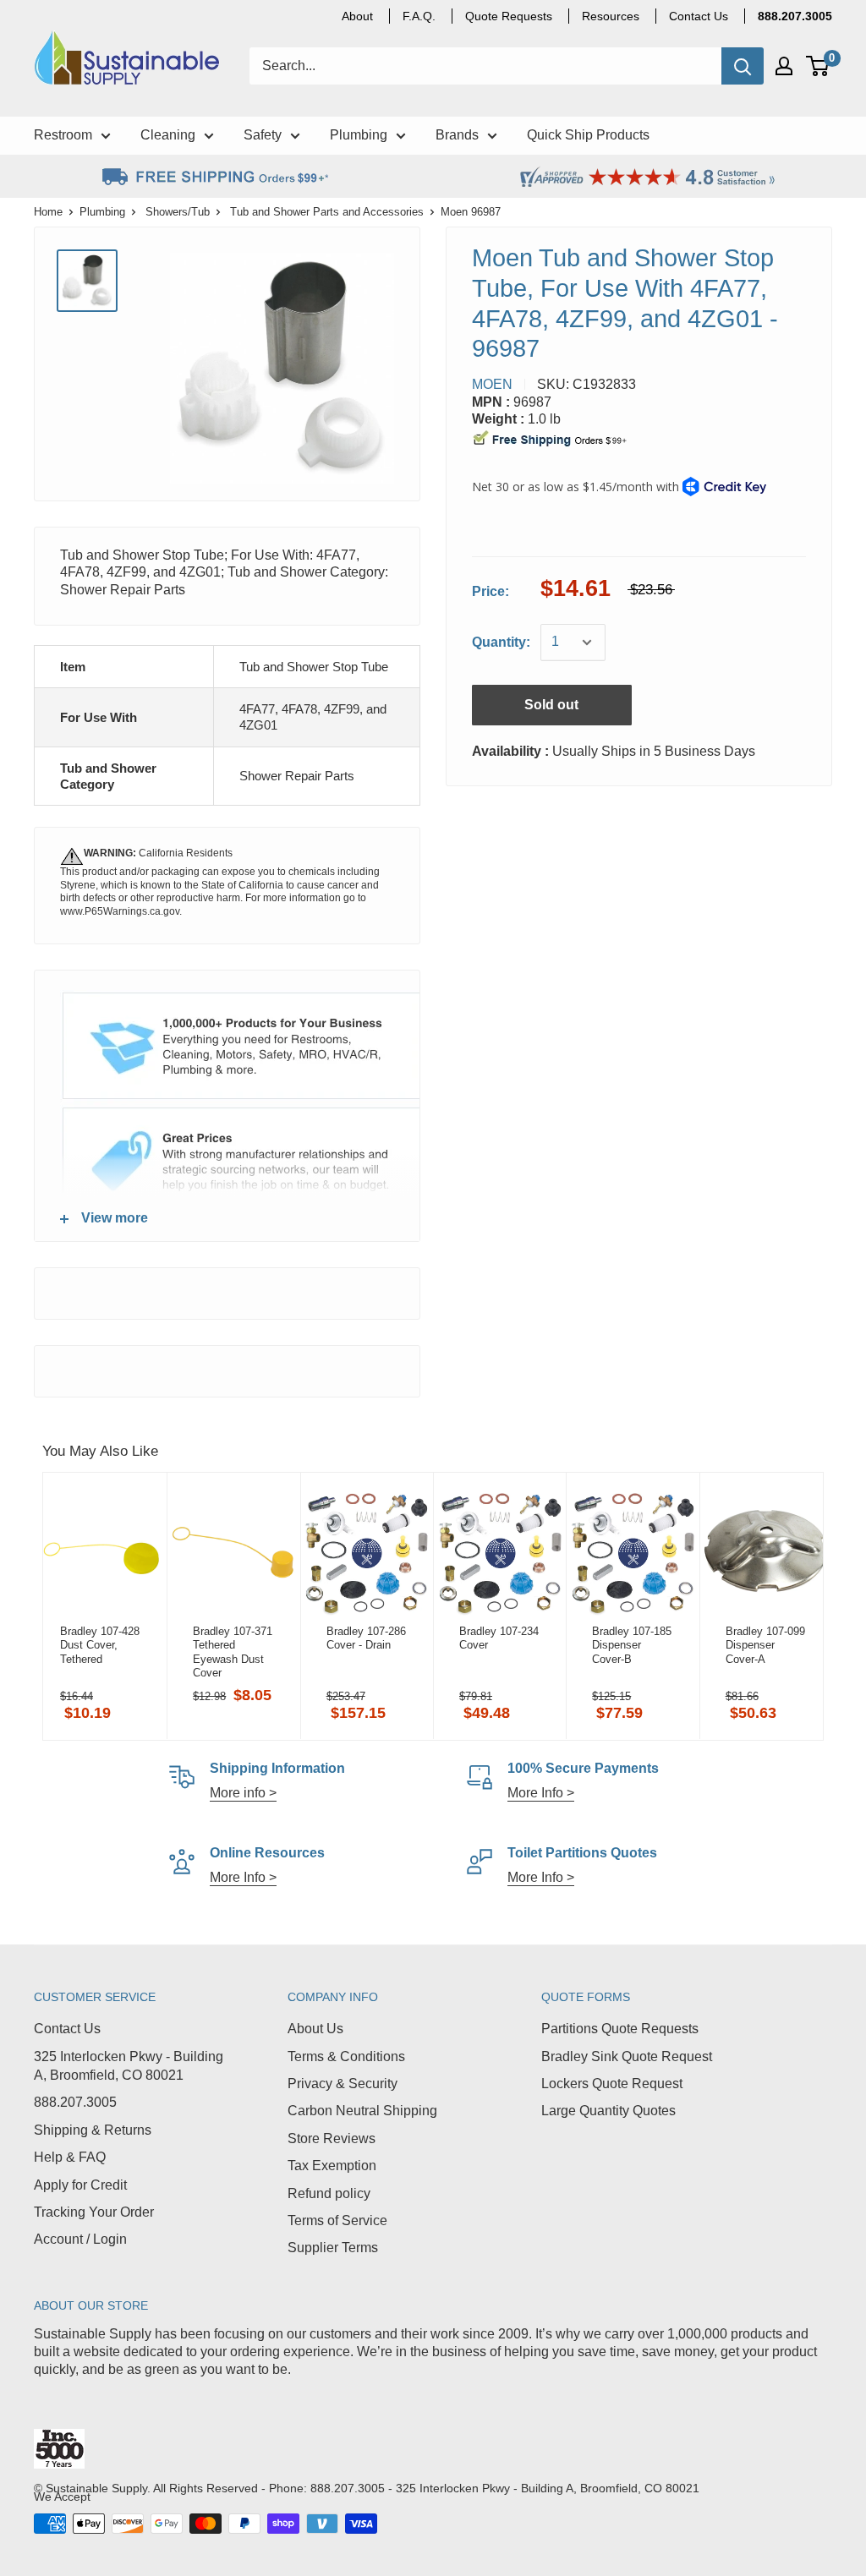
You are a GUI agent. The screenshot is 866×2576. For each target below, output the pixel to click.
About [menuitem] (357, 16)
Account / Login (80, 2239)
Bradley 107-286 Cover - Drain (366, 1638)
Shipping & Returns (93, 2130)
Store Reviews (332, 2138)
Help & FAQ (70, 2157)
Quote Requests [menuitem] (509, 16)
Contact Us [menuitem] (699, 16)
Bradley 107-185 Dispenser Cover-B (632, 1645)
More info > (243, 1793)
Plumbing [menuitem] (359, 135)
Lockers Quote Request (612, 2084)
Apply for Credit (80, 2185)
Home (48, 212)
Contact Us (67, 2029)
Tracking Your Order (94, 2212)
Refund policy (329, 2193)
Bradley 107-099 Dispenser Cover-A (765, 1645)
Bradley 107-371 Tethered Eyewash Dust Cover (233, 1652)
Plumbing (102, 212)
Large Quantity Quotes (608, 2111)
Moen (492, 384)
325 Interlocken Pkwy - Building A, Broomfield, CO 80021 (129, 2066)
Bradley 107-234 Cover (499, 1638)
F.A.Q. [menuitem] (419, 16)
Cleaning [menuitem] (168, 135)
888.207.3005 (75, 2102)
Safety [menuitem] (263, 135)
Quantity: (501, 642)
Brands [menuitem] (457, 135)
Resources (611, 16)
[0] (818, 66)
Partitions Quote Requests (620, 2029)
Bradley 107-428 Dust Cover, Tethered (100, 1645)
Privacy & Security (343, 2084)
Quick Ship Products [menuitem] (588, 135)
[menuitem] (795, 16)
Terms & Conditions (346, 2056)
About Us (315, 2029)
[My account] (784, 66)
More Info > (541, 1793)
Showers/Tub (178, 212)
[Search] (743, 66)
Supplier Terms (333, 2248)
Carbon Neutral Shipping (362, 2111)
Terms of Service (337, 2221)
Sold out (551, 705)
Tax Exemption (332, 2166)
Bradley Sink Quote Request (627, 2056)
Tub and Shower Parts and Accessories (327, 212)
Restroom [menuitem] (63, 135)
